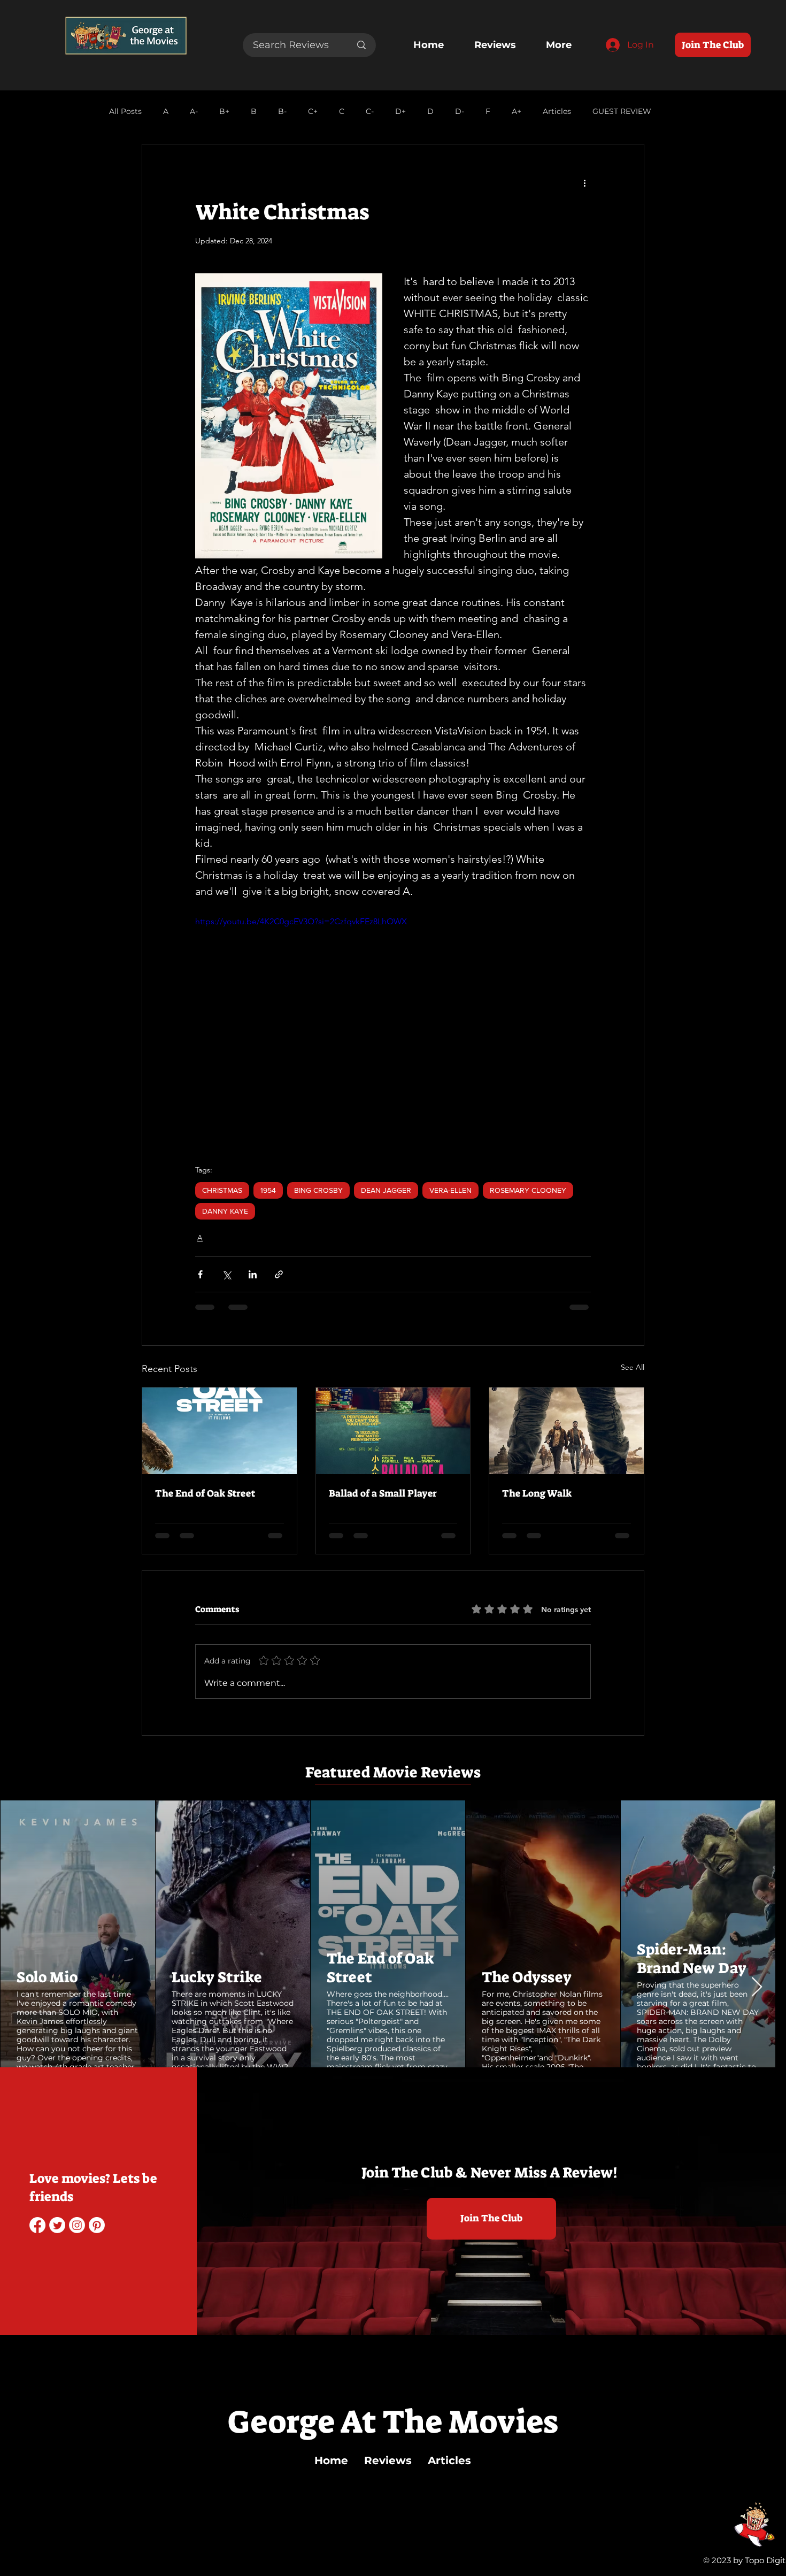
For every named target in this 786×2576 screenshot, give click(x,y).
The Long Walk (537, 1493)
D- (460, 112)
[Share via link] (279, 1274)
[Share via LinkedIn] (253, 1274)
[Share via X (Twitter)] (226, 1274)
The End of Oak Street (205, 1493)
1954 (268, 1190)
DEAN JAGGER (386, 1190)
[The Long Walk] (567, 1431)
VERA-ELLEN (450, 1190)
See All (633, 1367)
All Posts (125, 112)
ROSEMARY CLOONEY (528, 1190)
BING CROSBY (318, 1190)
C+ (313, 112)
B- (282, 112)
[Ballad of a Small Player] (393, 1431)
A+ (517, 112)
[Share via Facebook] (200, 1274)
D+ (400, 112)
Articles (557, 112)
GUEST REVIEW (622, 112)
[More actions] (584, 183)
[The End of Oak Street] (219, 1431)
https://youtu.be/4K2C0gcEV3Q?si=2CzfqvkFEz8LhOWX (301, 921)
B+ (224, 112)
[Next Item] (757, 1987)
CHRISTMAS (222, 1190)
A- (194, 112)
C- (370, 112)
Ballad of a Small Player (383, 1493)
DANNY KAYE (225, 1211)
